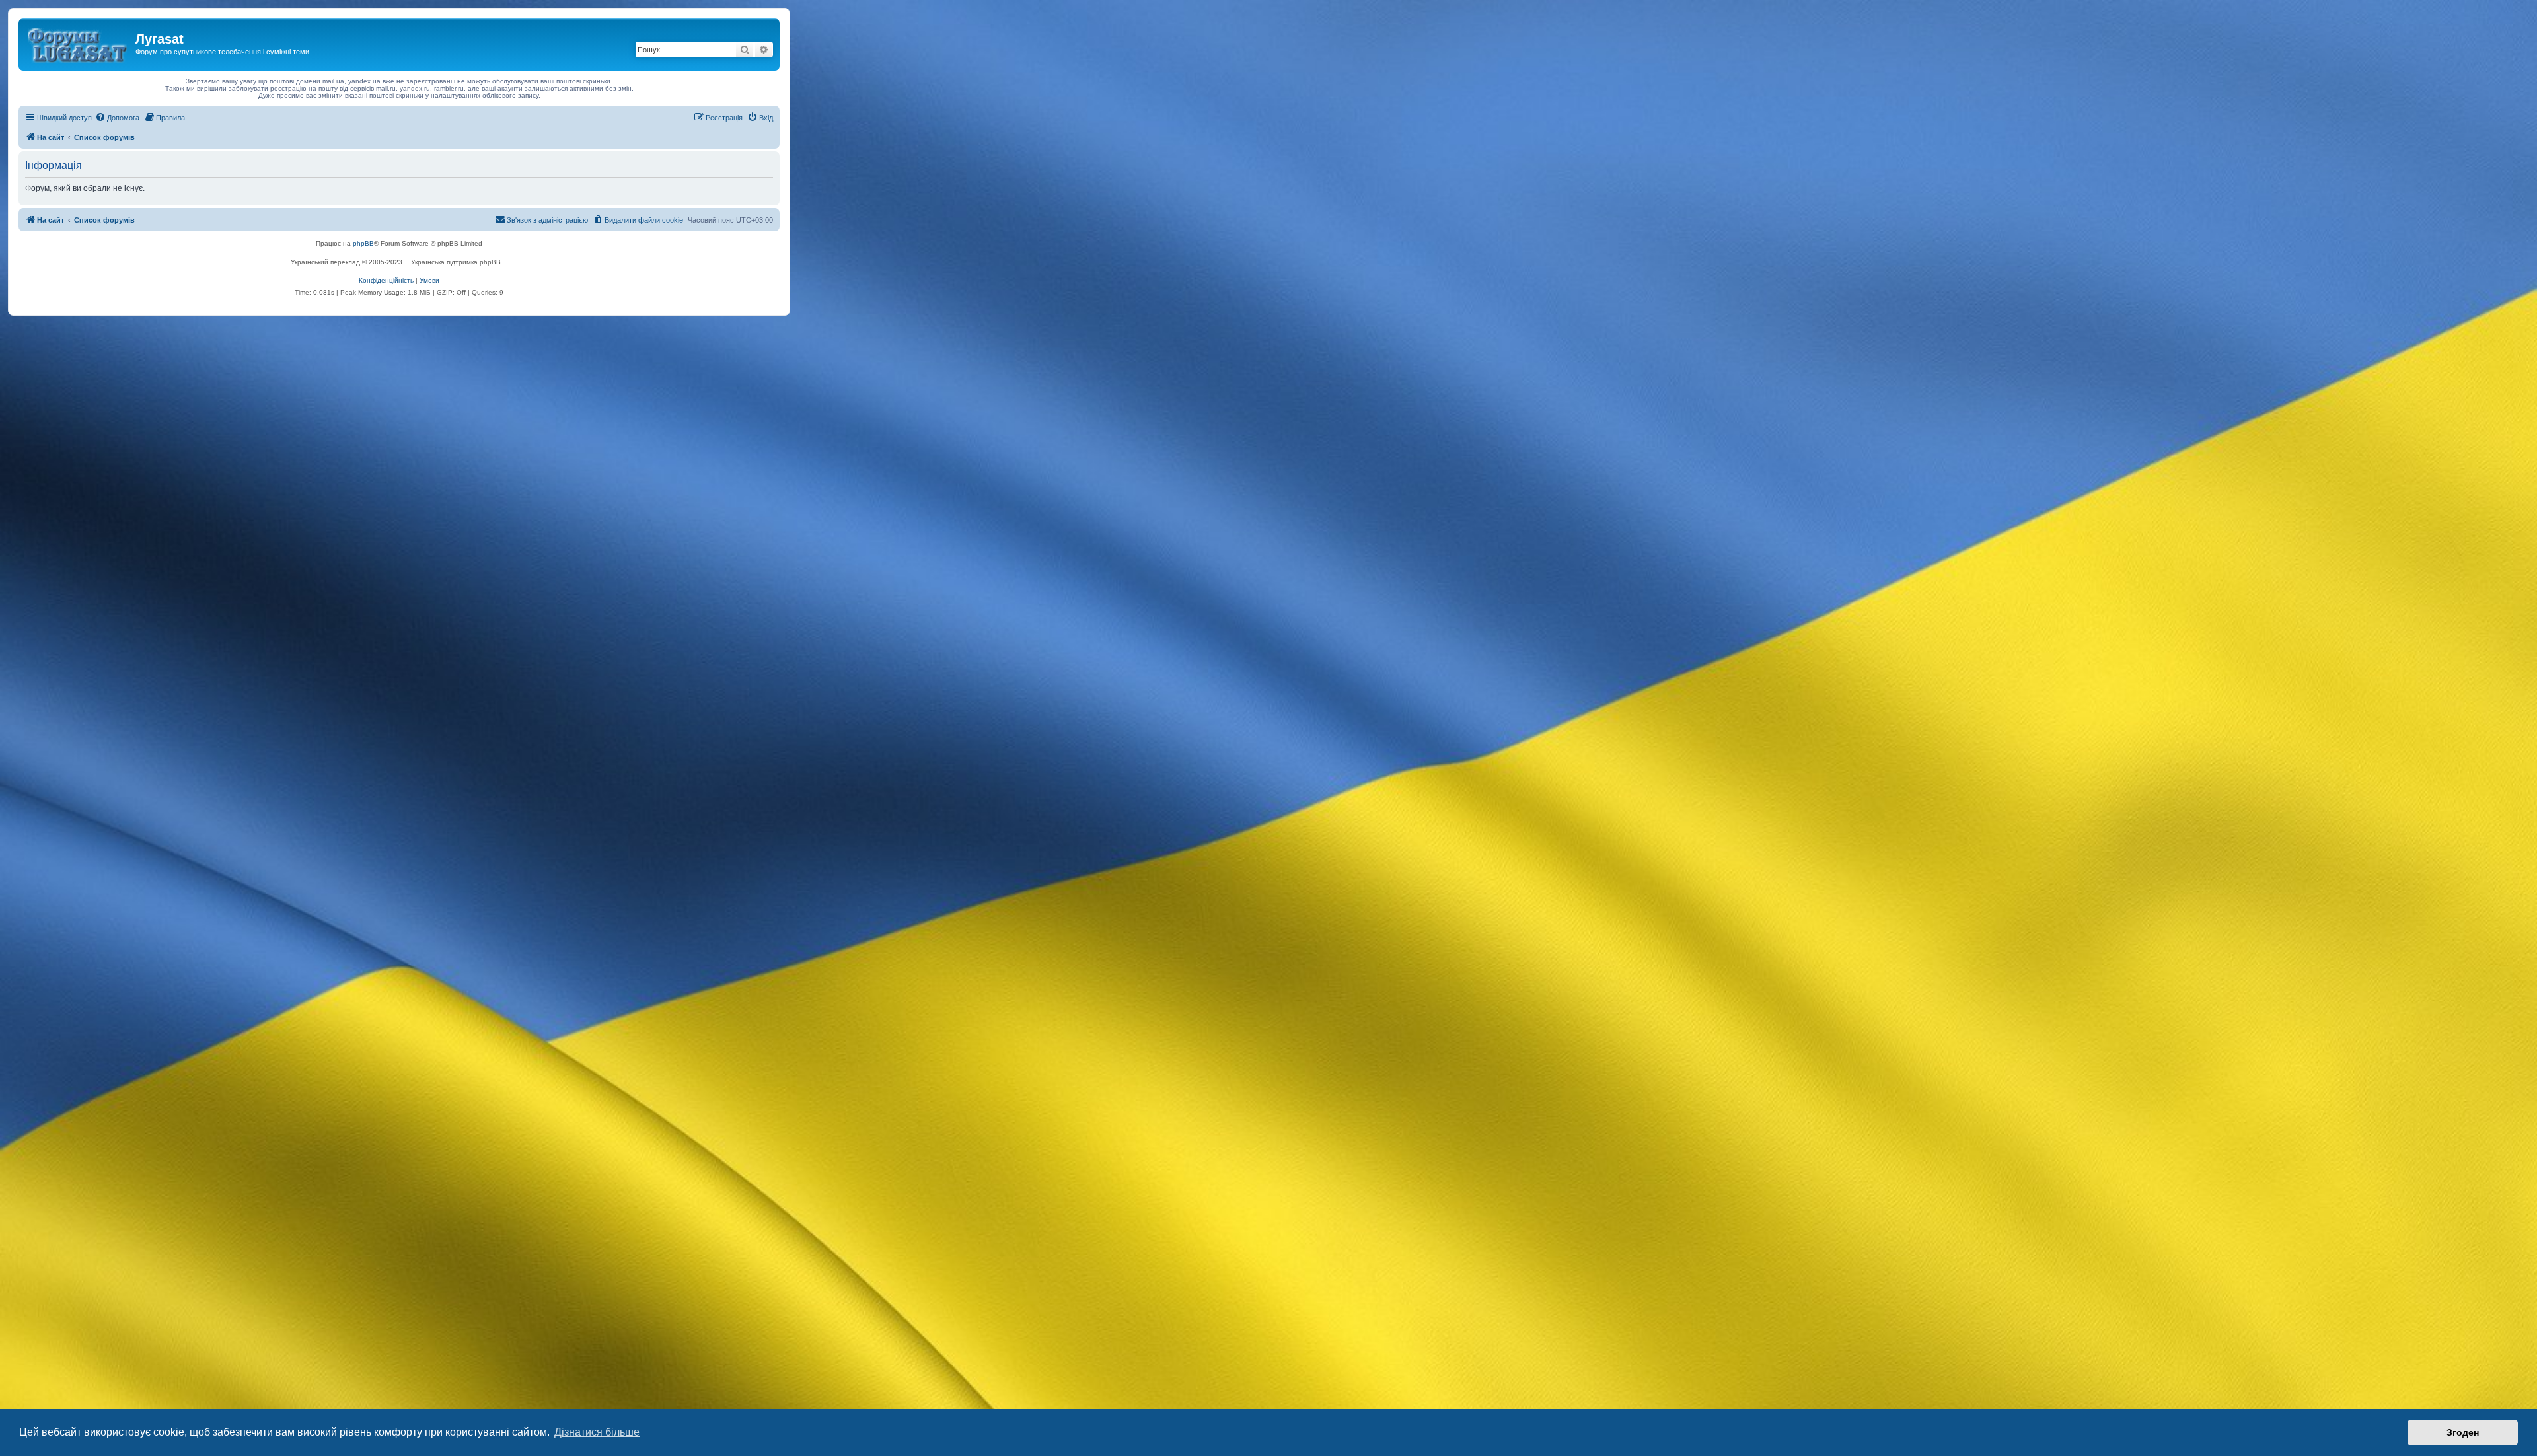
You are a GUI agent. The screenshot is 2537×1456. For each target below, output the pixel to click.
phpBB (363, 243)
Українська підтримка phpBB (456, 262)
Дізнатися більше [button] (597, 1432)
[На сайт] (79, 43)
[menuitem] (117, 118)
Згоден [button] (2463, 1432)
